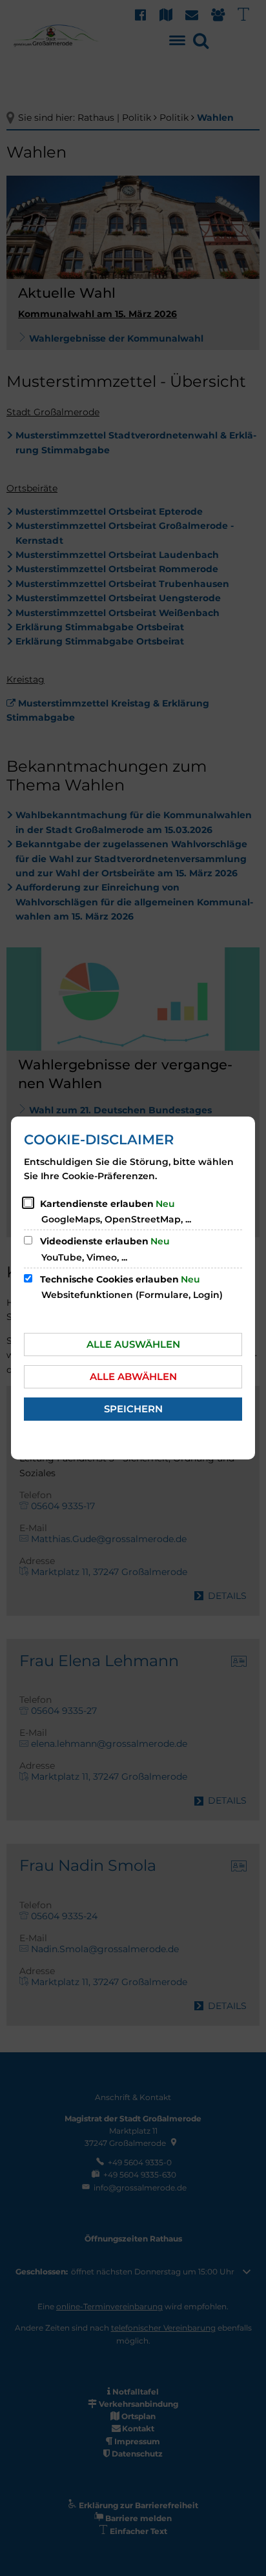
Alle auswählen (133, 1344)
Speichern (133, 1409)
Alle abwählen (133, 1376)
